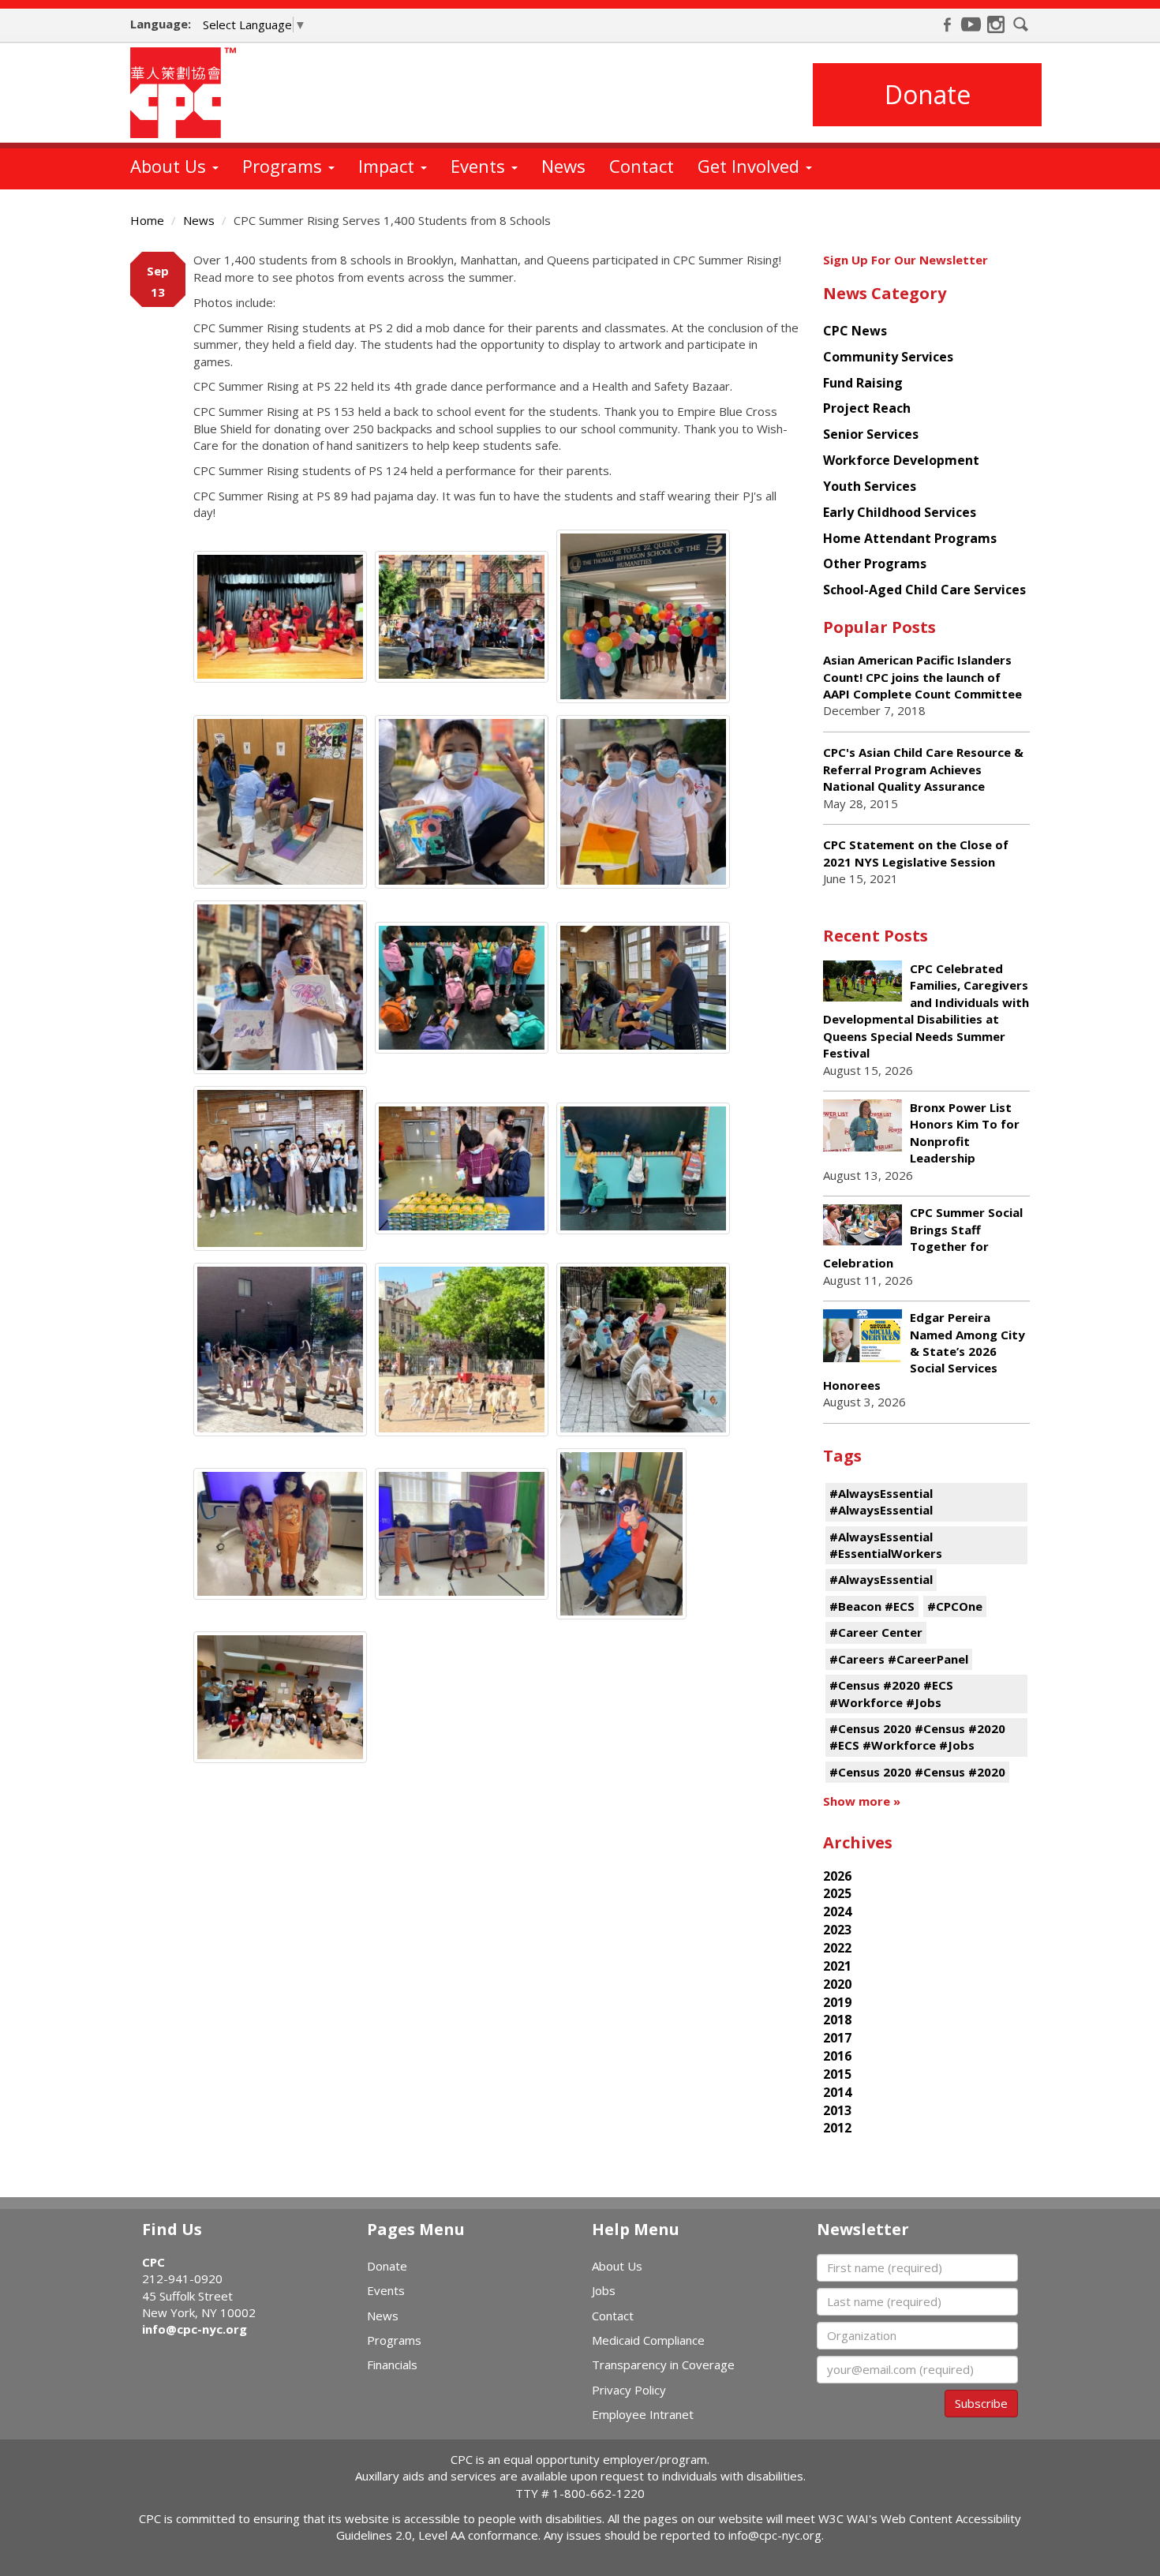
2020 (837, 1984)
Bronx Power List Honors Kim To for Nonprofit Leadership (965, 1133)
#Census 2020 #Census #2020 (917, 1772)
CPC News (855, 331)
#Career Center (876, 1632)
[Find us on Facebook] (947, 24)
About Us (170, 166)
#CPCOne (955, 1606)
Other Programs (875, 563)
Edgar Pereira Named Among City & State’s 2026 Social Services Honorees (924, 1351)
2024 (837, 1911)
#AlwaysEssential (881, 1579)
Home (147, 220)
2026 (837, 1876)
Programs (284, 166)
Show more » (862, 1801)
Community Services (888, 357)
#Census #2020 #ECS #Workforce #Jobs (891, 1693)
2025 (837, 1893)
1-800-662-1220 (599, 2493)
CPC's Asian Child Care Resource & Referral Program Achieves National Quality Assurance (923, 769)
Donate (928, 94)
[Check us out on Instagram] (996, 24)
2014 (837, 2092)
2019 (837, 2002)
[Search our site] (1021, 24)
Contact (642, 166)
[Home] (189, 93)
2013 (837, 2110)
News (563, 166)
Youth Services (870, 486)
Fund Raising (863, 383)
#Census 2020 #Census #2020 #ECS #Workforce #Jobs (917, 1737)
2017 (837, 2038)
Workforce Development (901, 460)
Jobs (604, 2290)
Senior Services (871, 434)
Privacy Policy (629, 2390)
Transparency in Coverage (663, 2364)
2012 (837, 2128)
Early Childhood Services (900, 512)
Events (480, 166)
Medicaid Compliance (648, 2340)
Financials (392, 2364)
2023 (837, 1930)
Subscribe (981, 2403)
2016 (837, 2056)
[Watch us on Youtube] (971, 24)
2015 (837, 2074)
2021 (837, 1966)
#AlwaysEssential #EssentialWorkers (886, 1545)
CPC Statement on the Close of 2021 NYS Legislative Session (916, 853)
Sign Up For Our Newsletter (906, 260)
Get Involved (751, 166)
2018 (837, 2020)
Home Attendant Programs (910, 538)
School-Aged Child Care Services (924, 590)
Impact (389, 166)
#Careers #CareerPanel (899, 1659)
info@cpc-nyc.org (195, 2329)
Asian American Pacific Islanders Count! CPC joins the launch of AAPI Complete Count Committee (922, 677)
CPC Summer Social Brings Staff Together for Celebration (923, 1237)
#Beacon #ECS (872, 1606)
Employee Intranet (643, 2414)
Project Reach (867, 408)
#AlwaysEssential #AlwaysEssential (881, 1501)
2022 (837, 1948)
